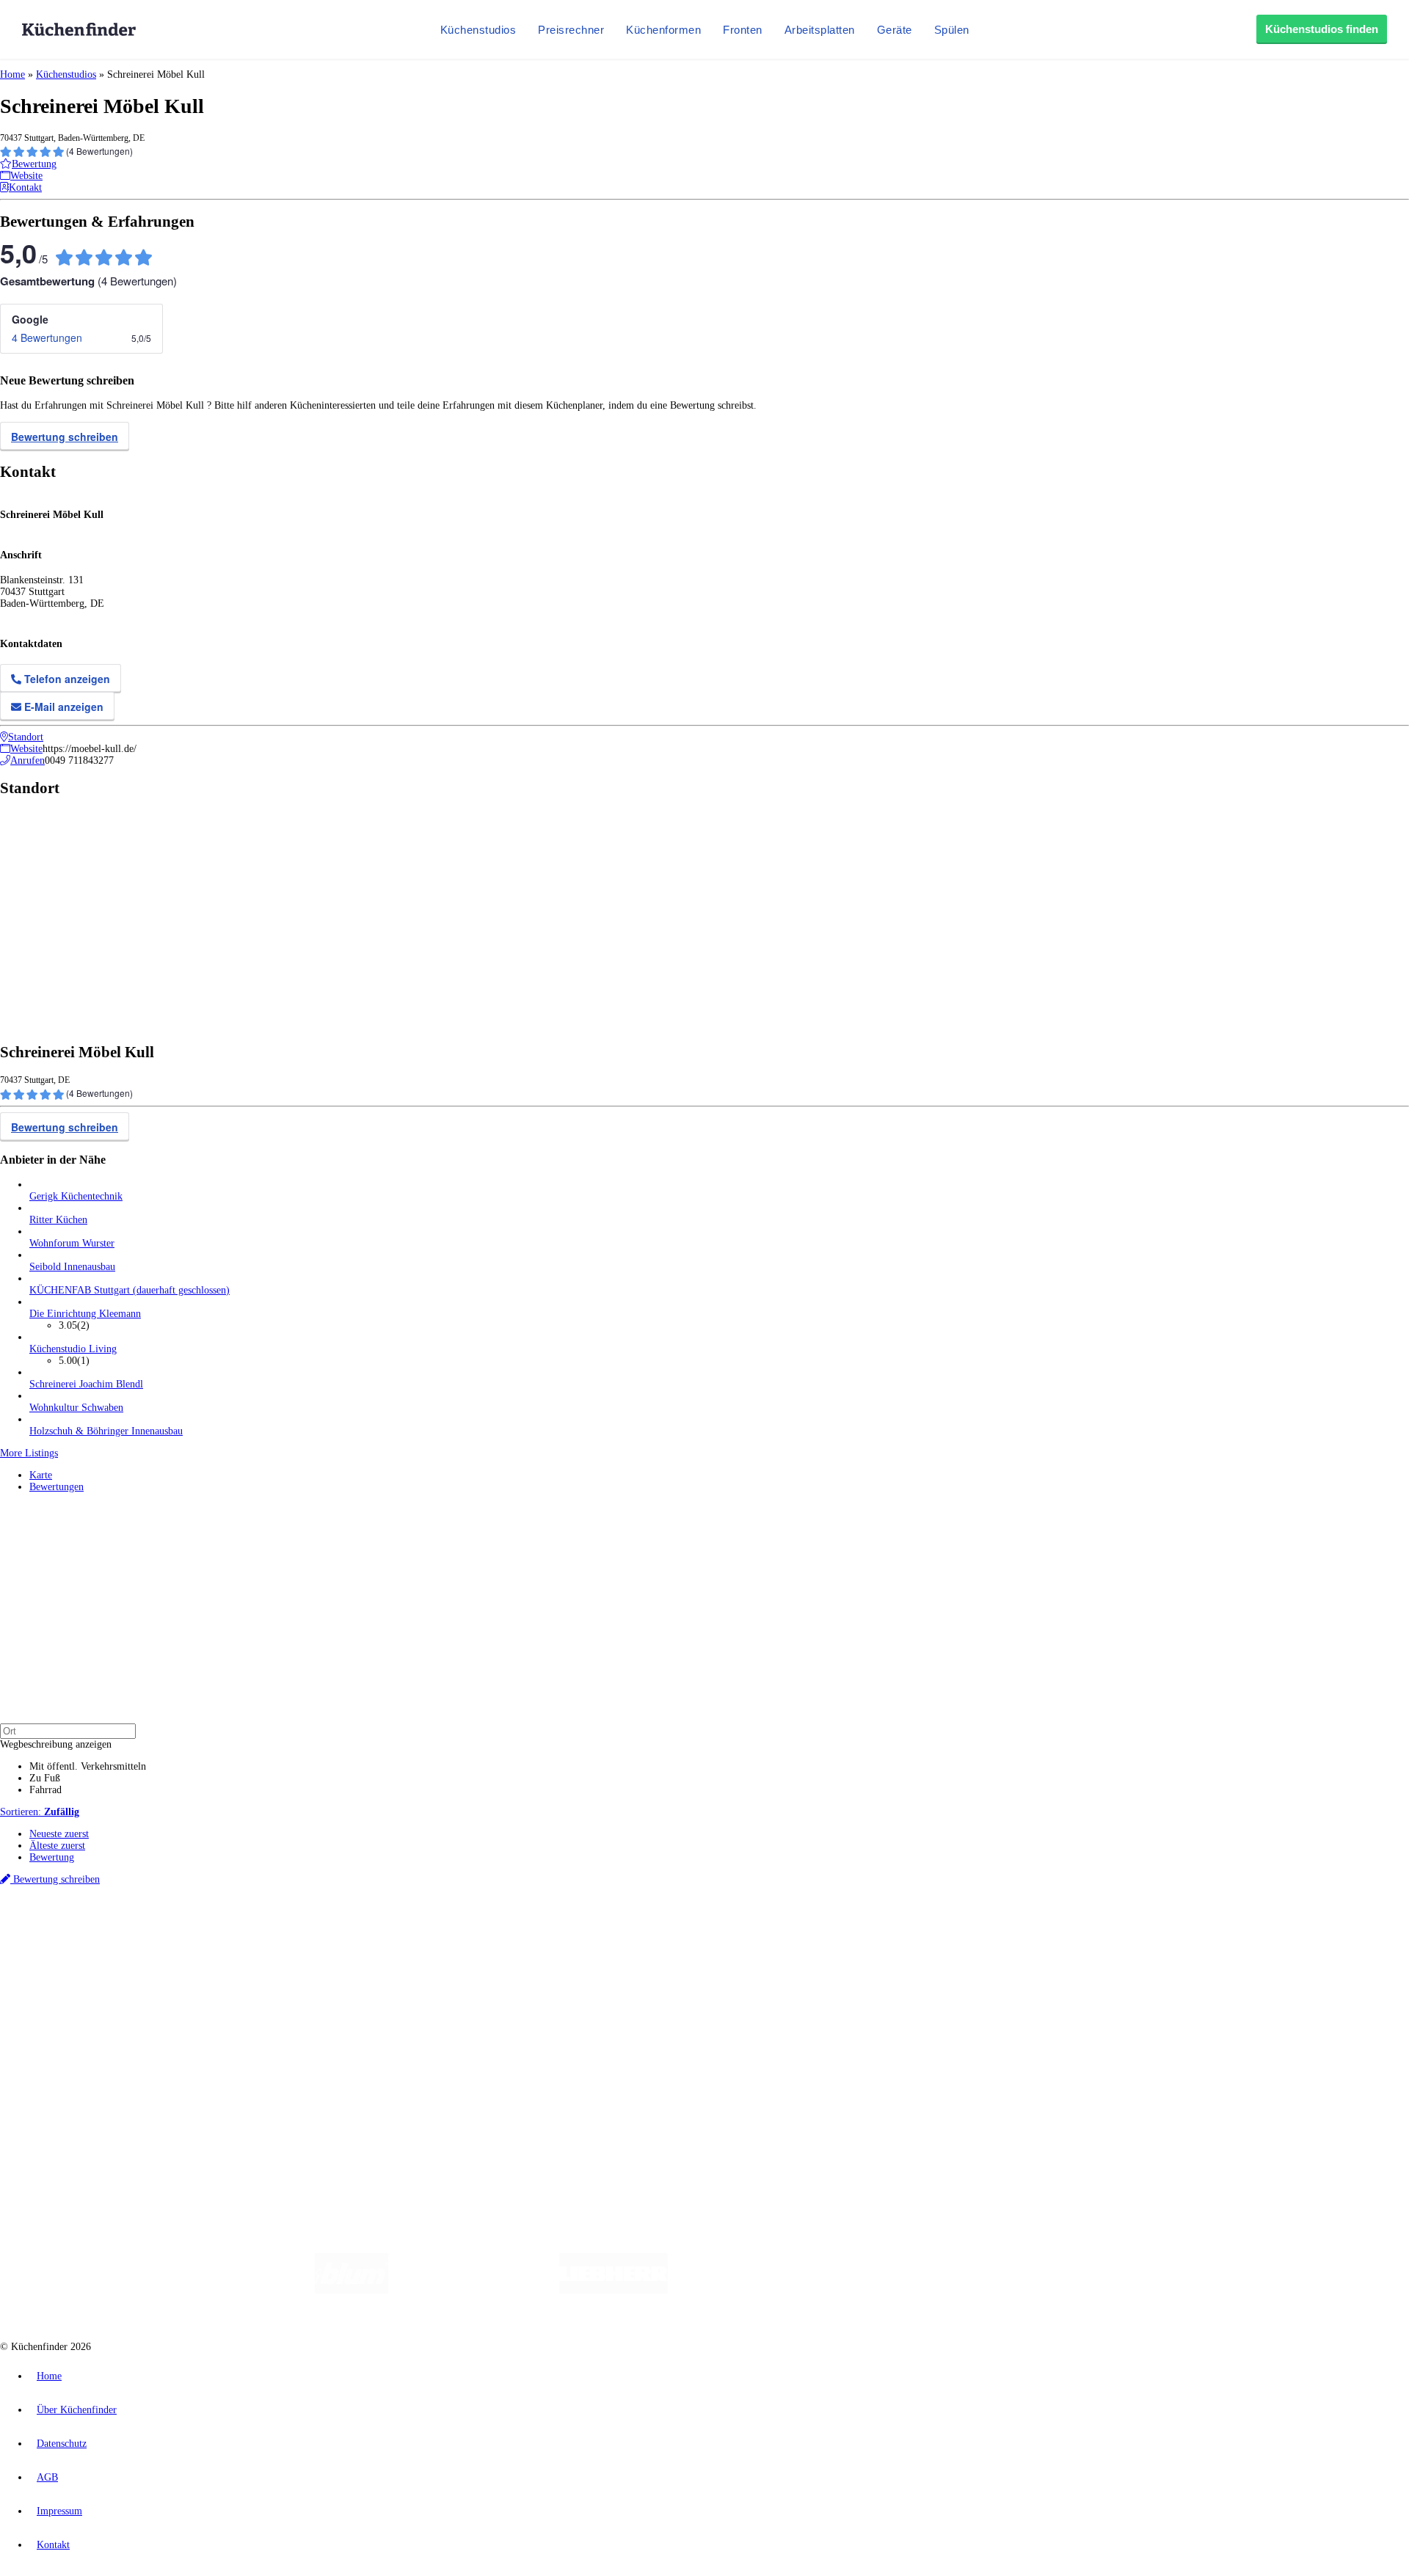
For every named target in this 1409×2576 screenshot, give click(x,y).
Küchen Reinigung (68, 1980)
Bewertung (52, 1857)
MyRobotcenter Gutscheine (456, 1942)
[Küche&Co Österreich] (1070, 2290)
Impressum (59, 2511)
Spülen (952, 30)
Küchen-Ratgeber (65, 1992)
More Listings (29, 1453)
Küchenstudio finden (72, 1907)
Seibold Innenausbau (72, 1267)
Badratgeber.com (64, 2027)
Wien (292, 1931)
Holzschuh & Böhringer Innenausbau (106, 1431)
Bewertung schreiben (65, 437)
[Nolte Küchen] (877, 2290)
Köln (396, 1931)
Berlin (97, 1931)
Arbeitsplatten (820, 30)
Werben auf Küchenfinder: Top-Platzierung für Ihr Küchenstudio (164, 2066)
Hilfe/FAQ (51, 2015)
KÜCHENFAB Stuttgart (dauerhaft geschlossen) (130, 1290)
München (165, 1931)
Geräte (895, 30)
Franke (455, 1931)
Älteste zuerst (57, 1846)
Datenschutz (62, 2444)
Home (12, 74)
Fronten (743, 30)
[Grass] (474, 2290)
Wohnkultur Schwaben (76, 1408)
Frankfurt (366, 1931)
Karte (41, 1475)
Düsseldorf (325, 1931)
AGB (47, 2477)
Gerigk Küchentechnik (76, 1196)
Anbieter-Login (72, 2089)
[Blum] (352, 2290)
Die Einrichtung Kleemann (85, 1314)
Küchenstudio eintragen (78, 2077)
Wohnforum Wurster (72, 1243)
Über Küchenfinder (69, 2003)
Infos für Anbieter (67, 2054)
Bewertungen (57, 1487)
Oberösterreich (253, 1931)
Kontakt (53, 2545)
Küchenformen (663, 30)
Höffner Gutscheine (542, 1942)
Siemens (486, 1931)
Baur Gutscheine (375, 1942)
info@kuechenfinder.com (265, 2116)
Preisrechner (571, 30)
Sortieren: (40, 1812)
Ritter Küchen (58, 1220)
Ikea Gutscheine (101, 1942)
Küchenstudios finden (1322, 29)
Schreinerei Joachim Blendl (86, 1384)
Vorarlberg (205, 1931)
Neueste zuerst (59, 1834)
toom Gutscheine (312, 1942)
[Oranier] (757, 2290)
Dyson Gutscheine (246, 1942)
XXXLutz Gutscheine (171, 1942)
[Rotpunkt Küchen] (962, 2290)
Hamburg (128, 1931)
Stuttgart (423, 1931)
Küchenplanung (62, 1968)
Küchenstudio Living (73, 1349)
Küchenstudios (478, 30)
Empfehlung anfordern (77, 1918)
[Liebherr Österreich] (614, 2290)
